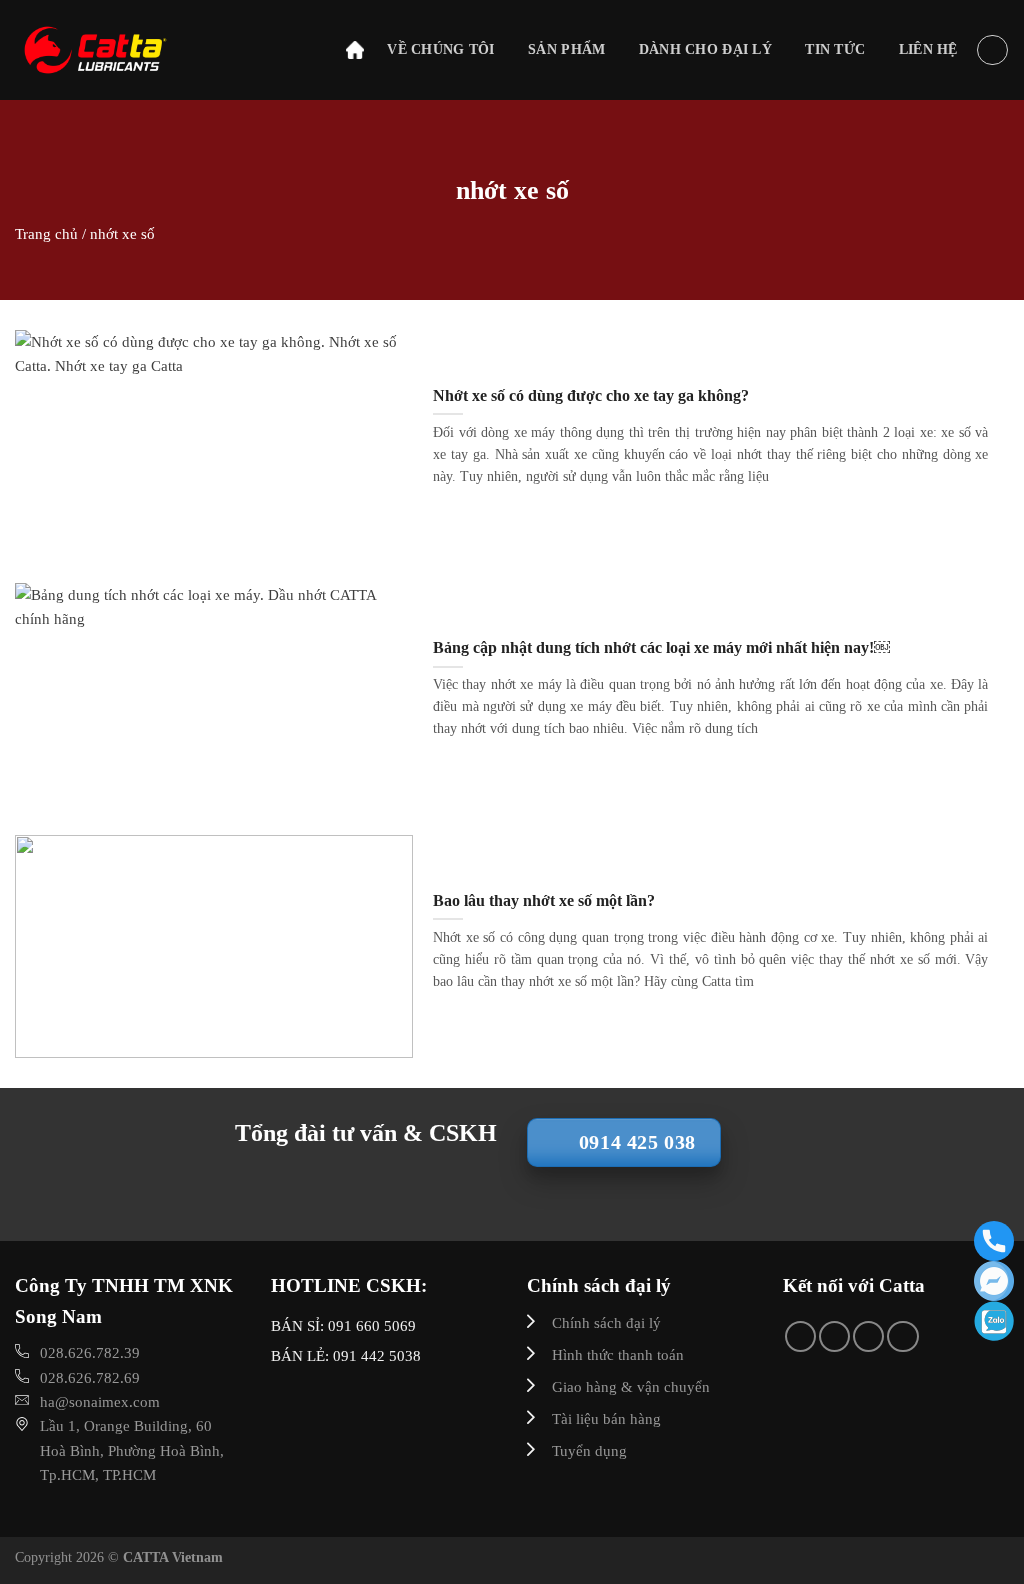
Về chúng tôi (440, 49)
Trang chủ (46, 233)
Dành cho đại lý (705, 49)
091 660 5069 (372, 1326)
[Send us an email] (834, 1336)
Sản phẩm (566, 49)
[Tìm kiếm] (992, 50)
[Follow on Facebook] (800, 1336)
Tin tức (835, 49)
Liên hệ (928, 49)
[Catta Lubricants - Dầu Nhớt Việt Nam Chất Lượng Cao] (140, 50)
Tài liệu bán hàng (606, 1418)
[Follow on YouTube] (902, 1336)
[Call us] (868, 1336)
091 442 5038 (375, 1356)
